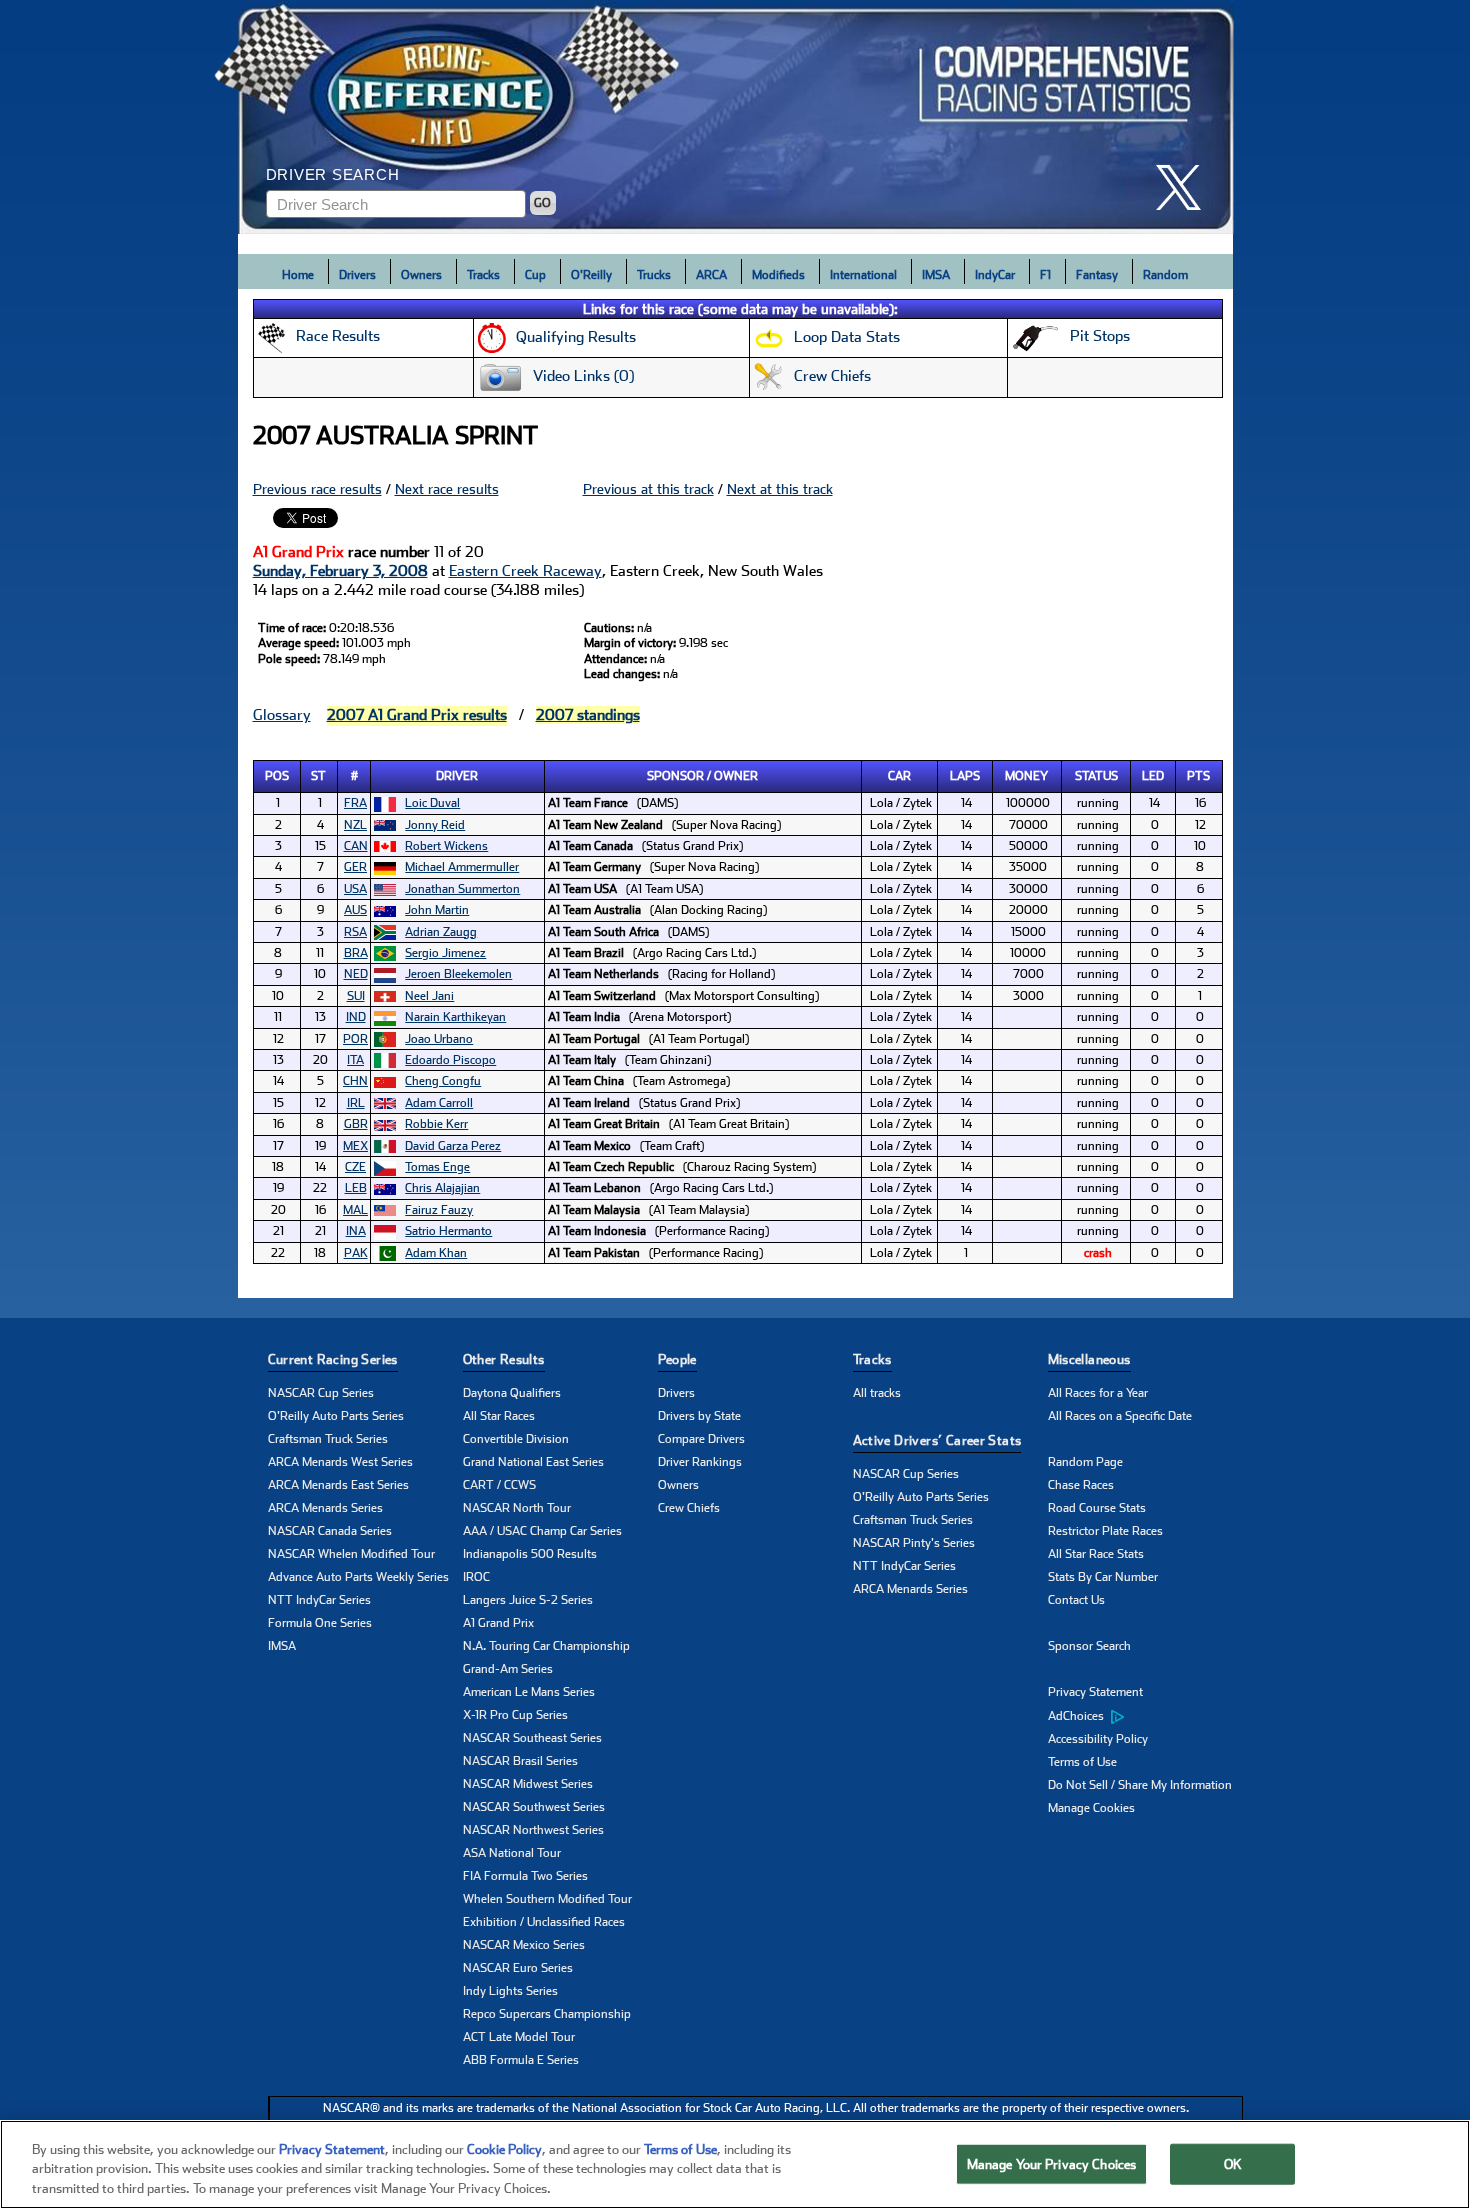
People (677, 1359)
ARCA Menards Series (325, 1508)
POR (355, 1039)
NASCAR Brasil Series (520, 1761)
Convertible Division (516, 1439)
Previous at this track (648, 489)
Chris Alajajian (442, 1188)
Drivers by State (699, 1416)
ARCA (711, 275)
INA (356, 1231)
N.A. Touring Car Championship (546, 1646)
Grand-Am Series (508, 1669)
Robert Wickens (446, 846)
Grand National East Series (533, 1462)
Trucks (654, 275)
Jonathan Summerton (462, 889)
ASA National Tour (512, 1853)
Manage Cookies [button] (1091, 1808)
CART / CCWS (499, 1485)
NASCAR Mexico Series (524, 1945)
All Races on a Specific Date (1120, 1416)
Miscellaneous (1089, 1359)
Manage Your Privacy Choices (1052, 2163)
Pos (277, 776)
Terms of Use (1082, 1762)
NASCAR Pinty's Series (914, 1543)
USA (355, 889)
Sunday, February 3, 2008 (340, 571)
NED (356, 974)
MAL (355, 1210)
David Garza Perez (453, 1146)
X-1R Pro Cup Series (515, 1715)
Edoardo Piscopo (450, 1060)
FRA (355, 803)
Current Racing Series (333, 1359)
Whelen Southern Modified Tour (547, 1899)
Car (899, 776)
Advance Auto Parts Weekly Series (358, 1577)
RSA (355, 932)
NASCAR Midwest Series (528, 1784)
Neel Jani (429, 996)
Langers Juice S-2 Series (528, 1600)
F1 (1045, 275)
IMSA (936, 275)
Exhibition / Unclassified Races (544, 1922)
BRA (356, 953)
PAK (356, 1253)
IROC (476, 1577)
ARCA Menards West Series (340, 1462)
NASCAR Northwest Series (533, 1830)
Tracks (483, 275)
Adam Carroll (439, 1103)
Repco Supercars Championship (547, 2014)
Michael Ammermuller (462, 867)
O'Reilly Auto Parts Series (336, 1416)
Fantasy (1097, 275)
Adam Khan (436, 1253)
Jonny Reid (435, 825)
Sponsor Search (1089, 1646)
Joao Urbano (439, 1039)
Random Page (1085, 1462)
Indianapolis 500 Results (530, 1554)
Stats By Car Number (1103, 1577)
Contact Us (1076, 1600)
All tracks (877, 1393)
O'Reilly (591, 275)
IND (356, 1017)
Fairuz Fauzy (439, 1210)
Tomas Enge (437, 1167)
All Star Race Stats (1096, 1554)
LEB (356, 1188)
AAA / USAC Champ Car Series (542, 1531)
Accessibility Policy (1098, 1739)
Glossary (282, 715)
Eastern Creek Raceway (525, 571)
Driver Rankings (700, 1462)
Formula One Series (320, 1623)
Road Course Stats (1097, 1508)
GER (355, 867)
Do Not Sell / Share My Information (1140, 1785)
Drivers (357, 275)
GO (542, 203)
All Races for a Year (1098, 1393)
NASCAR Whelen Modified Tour (351, 1554)
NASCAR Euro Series (518, 1968)
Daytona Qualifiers (512, 1393)
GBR (356, 1124)
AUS (355, 910)
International (863, 275)
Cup (535, 275)
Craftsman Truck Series (328, 1439)
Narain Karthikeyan (455, 1017)
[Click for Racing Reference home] (736, 117)
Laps (965, 776)
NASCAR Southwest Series (534, 1807)
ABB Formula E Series (521, 2060)
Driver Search (333, 174)
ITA (355, 1060)
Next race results (447, 489)
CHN (355, 1081)
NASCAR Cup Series (321, 1393)
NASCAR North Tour (517, 1508)
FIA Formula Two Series (525, 1876)
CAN (356, 846)
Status (1096, 776)
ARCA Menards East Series (338, 1485)
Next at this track (780, 489)
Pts (1198, 776)
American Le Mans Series (529, 1692)
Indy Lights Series (510, 1991)
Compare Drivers (701, 1439)
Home (298, 275)
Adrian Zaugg (441, 932)
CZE (355, 1167)
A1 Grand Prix (498, 1623)
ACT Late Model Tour (519, 2037)
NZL (355, 825)
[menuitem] (1145, 1716)
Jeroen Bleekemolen (458, 974)
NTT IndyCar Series (319, 1600)
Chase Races (1081, 1485)
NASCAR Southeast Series (532, 1738)
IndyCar (995, 275)
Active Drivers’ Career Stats (937, 1440)
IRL (356, 1103)
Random (1165, 275)
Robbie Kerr (436, 1124)
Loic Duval (432, 803)
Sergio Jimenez (445, 953)
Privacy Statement (1095, 1692)
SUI (356, 996)
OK (1233, 2163)
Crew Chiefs (689, 1508)
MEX (355, 1146)
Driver (457, 776)
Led (1153, 776)
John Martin (437, 910)
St (318, 776)
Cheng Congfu (443, 1081)
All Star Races (499, 1416)
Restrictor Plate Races (1105, 1531)
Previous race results (317, 489)
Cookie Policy (504, 2149)
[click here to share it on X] (1186, 187)
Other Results (504, 1359)
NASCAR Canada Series (330, 1531)
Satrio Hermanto (448, 1231)
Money (1026, 776)
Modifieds (778, 275)
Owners (421, 275)
